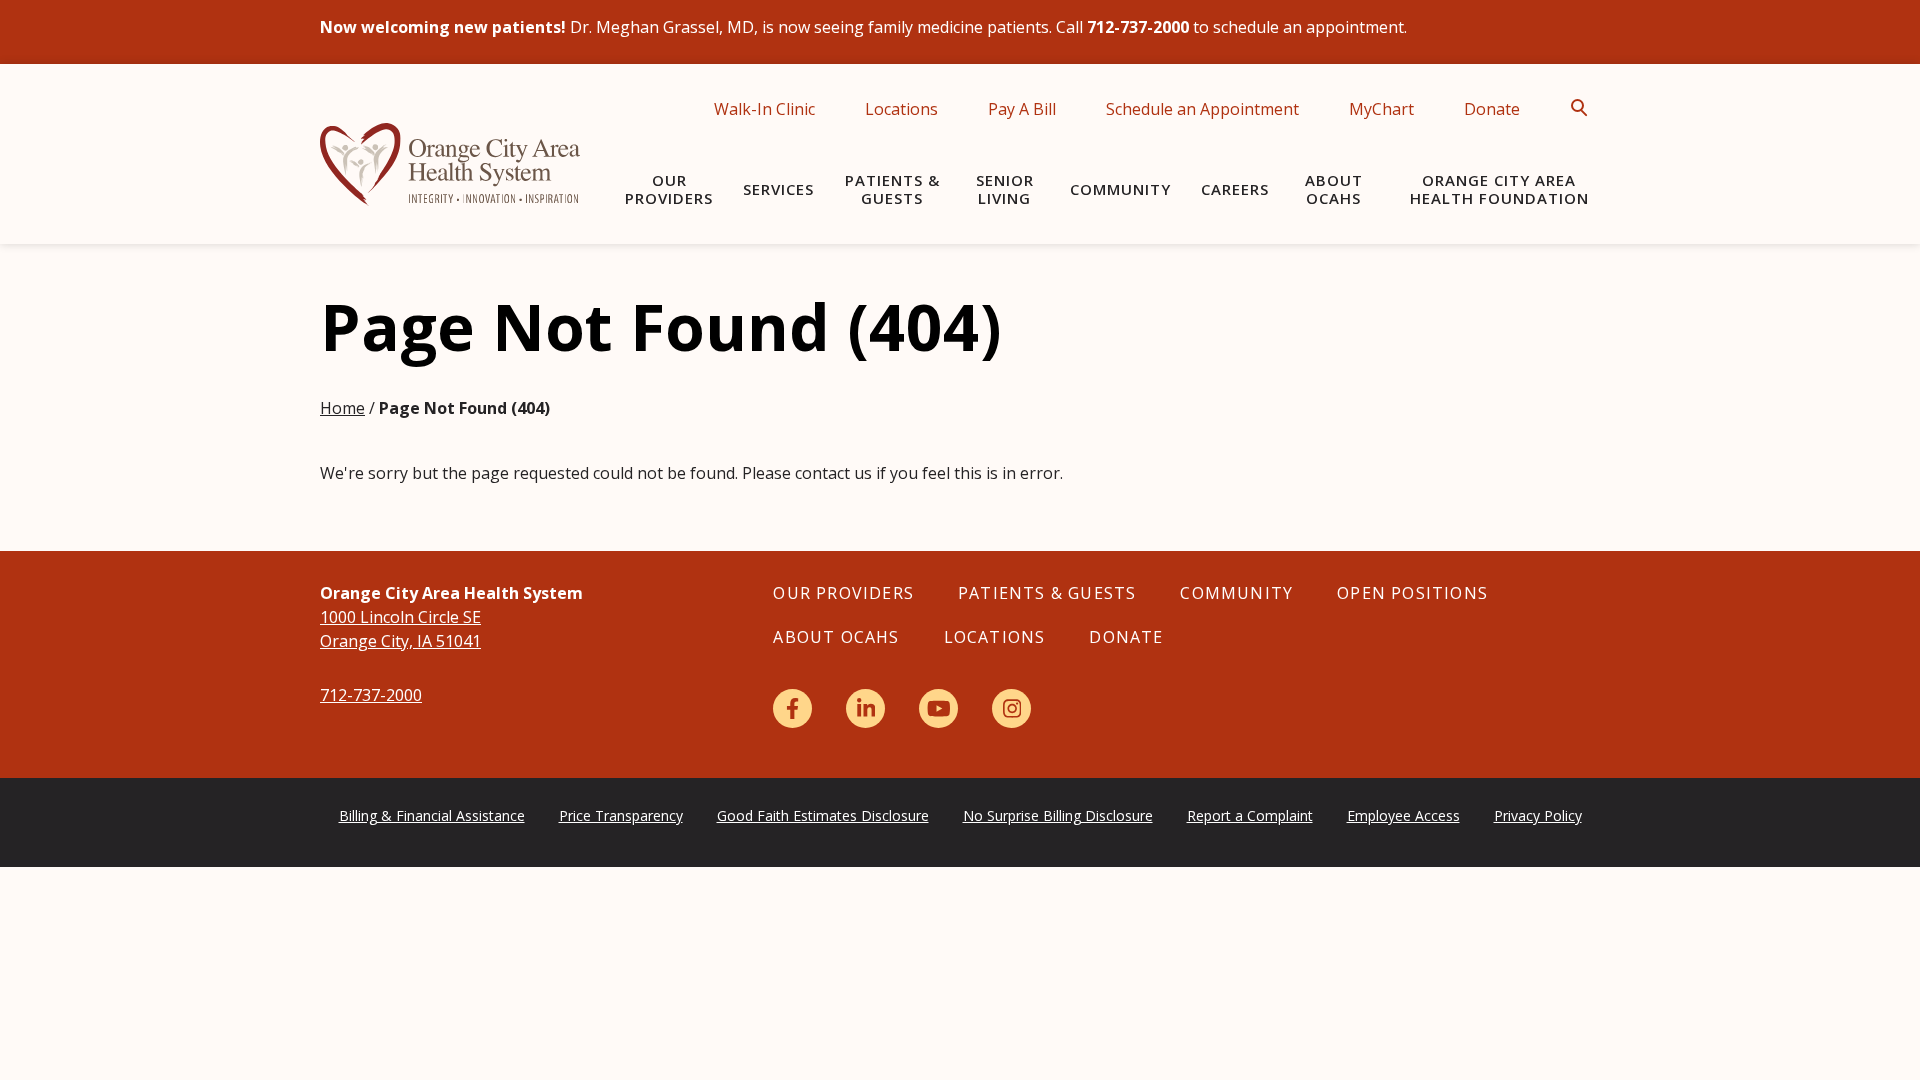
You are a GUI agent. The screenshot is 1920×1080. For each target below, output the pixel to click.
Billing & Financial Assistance (432, 815)
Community (1120, 189)
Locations (901, 109)
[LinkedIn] (865, 708)
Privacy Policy (1538, 815)
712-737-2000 (371, 695)
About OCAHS (1334, 189)
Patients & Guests (892, 189)
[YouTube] (938, 708)
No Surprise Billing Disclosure (1058, 815)
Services (778, 189)
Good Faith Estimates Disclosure (823, 815)
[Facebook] (792, 708)
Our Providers (669, 189)
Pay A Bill (1022, 109)
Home (342, 408)
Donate (1492, 109)
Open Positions (1412, 593)
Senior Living (1005, 189)
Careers (1235, 189)
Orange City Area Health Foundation (1499, 189)
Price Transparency (621, 815)
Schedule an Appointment (1202, 109)
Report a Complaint (1250, 815)
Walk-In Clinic (764, 109)
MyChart (1381, 109)
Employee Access (1403, 815)
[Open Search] (1585, 108)
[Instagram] (1011, 708)
